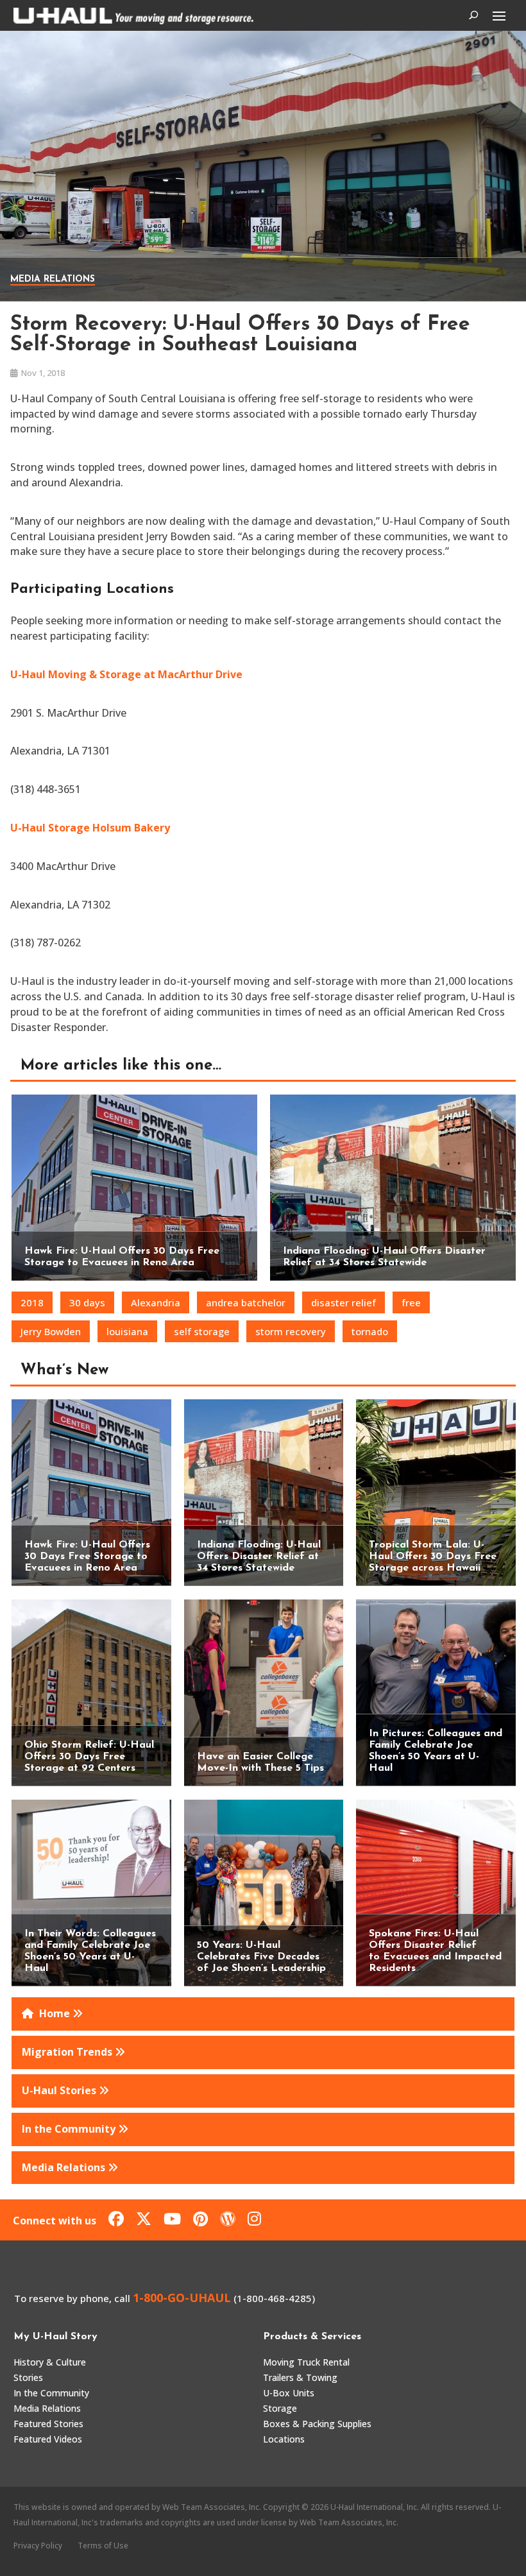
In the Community (51, 2393)
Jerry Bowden (51, 1331)
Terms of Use (103, 2546)
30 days (87, 1302)
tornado (370, 1331)
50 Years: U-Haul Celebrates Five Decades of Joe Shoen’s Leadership (261, 1957)
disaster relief (344, 1302)
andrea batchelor (246, 1302)
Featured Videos (48, 2439)
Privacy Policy (38, 2546)
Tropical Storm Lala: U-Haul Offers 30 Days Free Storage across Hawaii (433, 1557)
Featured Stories (48, 2424)
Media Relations (53, 279)
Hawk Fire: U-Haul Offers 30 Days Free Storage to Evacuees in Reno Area (87, 1557)
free (411, 1302)
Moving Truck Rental (306, 2362)
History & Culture (50, 2362)
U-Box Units (289, 2393)
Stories (28, 2377)
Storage (280, 2408)
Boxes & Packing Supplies (317, 2424)
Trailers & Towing (300, 2377)
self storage (202, 1331)
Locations (284, 2439)
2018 (32, 1302)
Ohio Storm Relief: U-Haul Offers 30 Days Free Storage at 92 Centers (89, 1757)
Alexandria (156, 1302)
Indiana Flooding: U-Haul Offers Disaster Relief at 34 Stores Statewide (259, 1557)
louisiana (127, 1331)
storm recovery (291, 1331)
